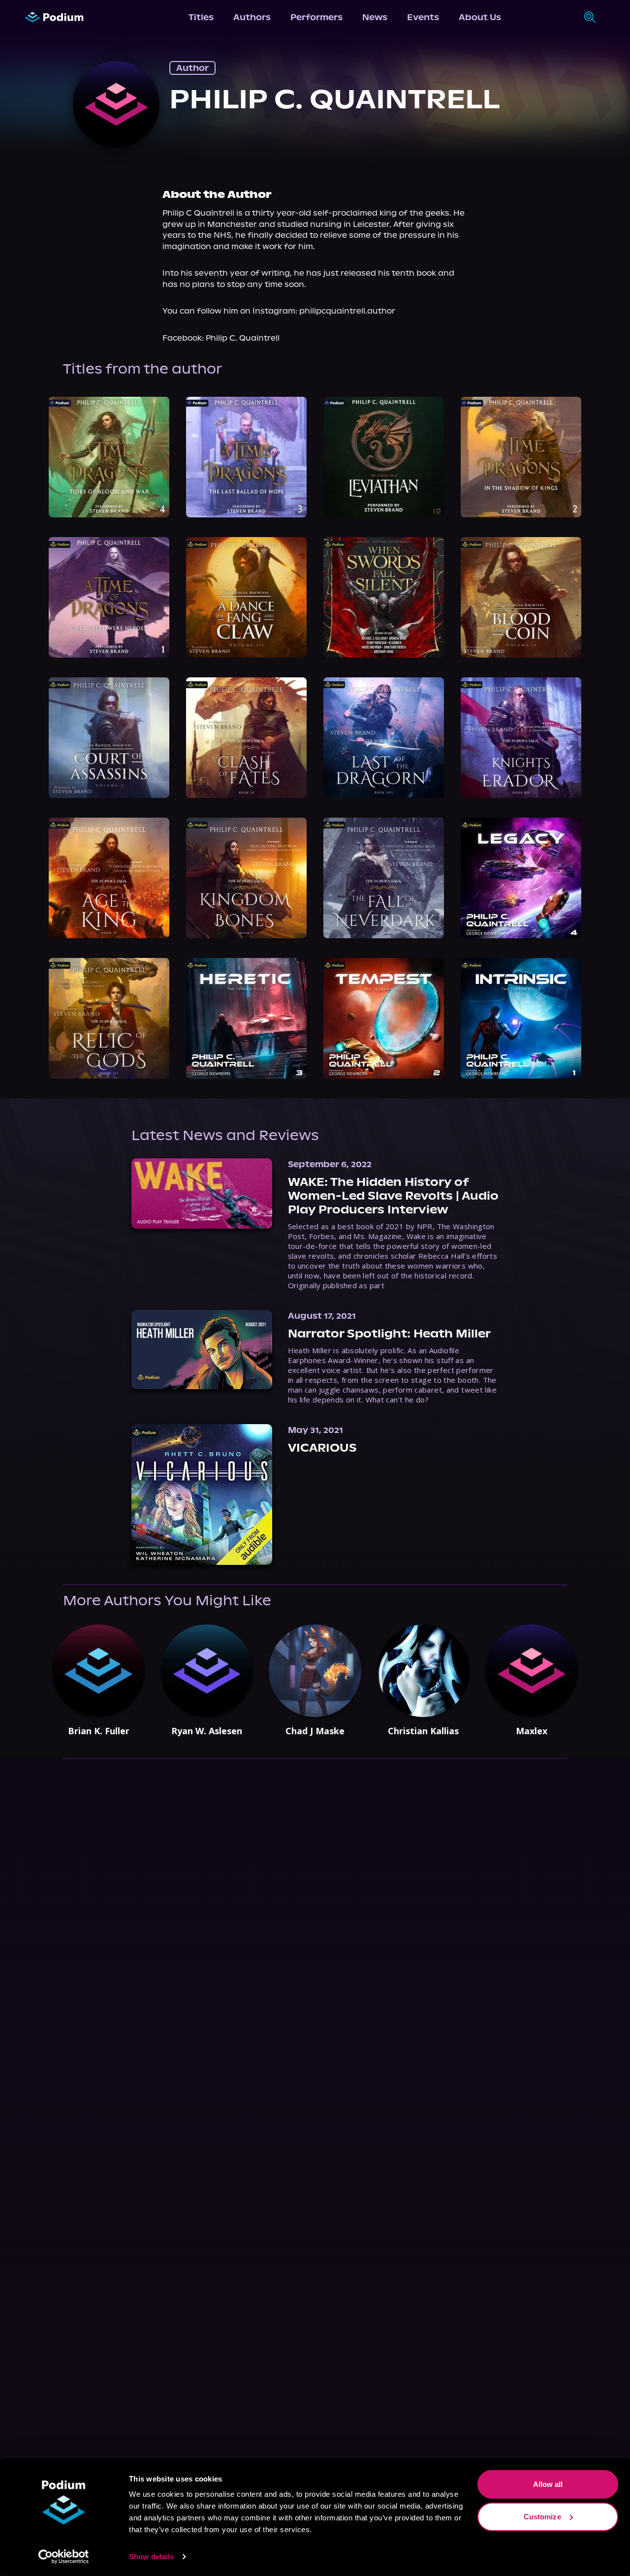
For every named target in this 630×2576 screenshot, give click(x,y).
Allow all (548, 2484)
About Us (480, 17)
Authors (252, 17)
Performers (316, 17)
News (375, 17)
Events (423, 17)
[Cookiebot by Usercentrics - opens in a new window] (64, 2557)
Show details (151, 2557)
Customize (542, 2516)
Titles (201, 17)
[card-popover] (109, 457)
